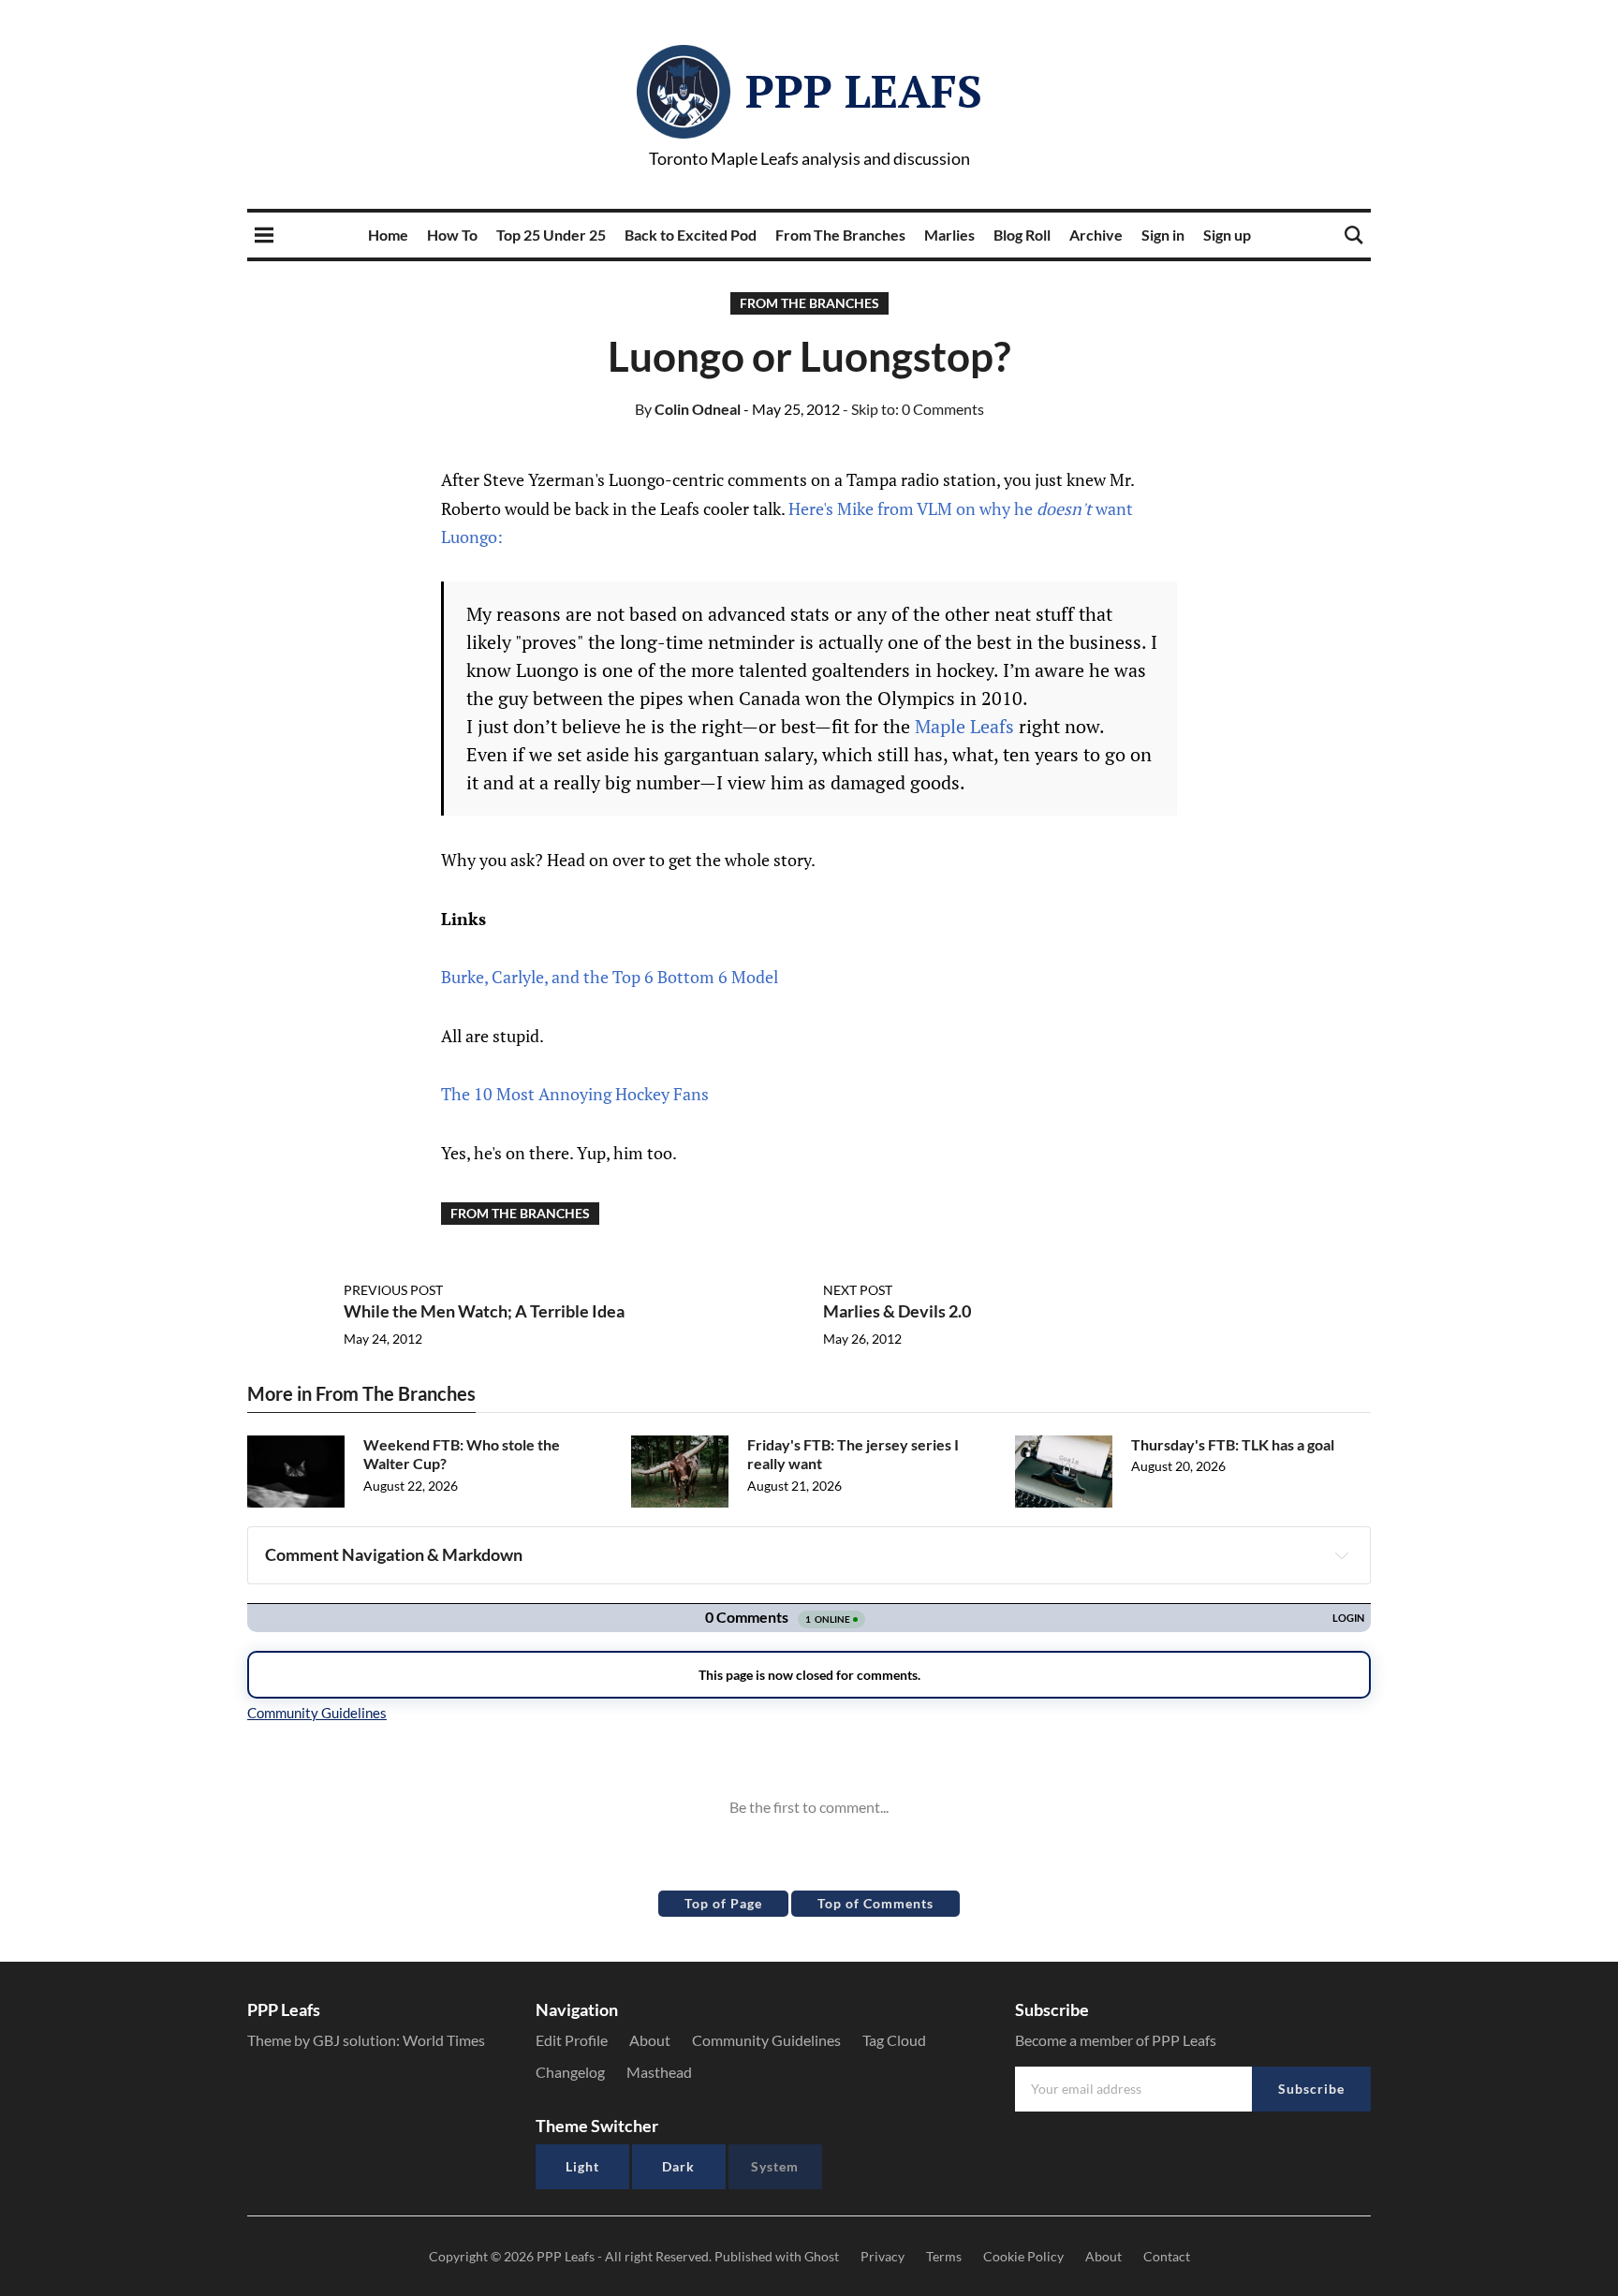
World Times (444, 2040)
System (775, 2166)
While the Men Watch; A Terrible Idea (484, 1311)
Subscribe (1311, 2089)
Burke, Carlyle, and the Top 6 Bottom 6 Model (610, 977)
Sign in (1163, 235)
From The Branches (840, 235)
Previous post (393, 1290)
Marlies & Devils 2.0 (897, 1311)
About (650, 2040)
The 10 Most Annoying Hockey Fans (575, 1094)
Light (582, 2166)
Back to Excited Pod (691, 235)
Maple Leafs (964, 726)
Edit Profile (572, 2040)
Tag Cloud (894, 2040)
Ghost (822, 2256)
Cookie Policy (1023, 2256)
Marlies (949, 235)
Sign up (1227, 235)
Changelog (570, 2072)
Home (388, 235)
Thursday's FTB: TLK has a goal (1233, 1444)
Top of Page (723, 1903)
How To (452, 235)
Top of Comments (875, 1903)
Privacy (883, 2256)
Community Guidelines (766, 2040)
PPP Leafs (864, 91)
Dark (678, 2166)
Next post (858, 1290)
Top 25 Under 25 (551, 235)
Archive (1096, 235)
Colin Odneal (688, 409)
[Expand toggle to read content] (1342, 1555)
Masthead (659, 2072)
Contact (1167, 2256)
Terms (944, 2256)
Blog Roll (1022, 235)
